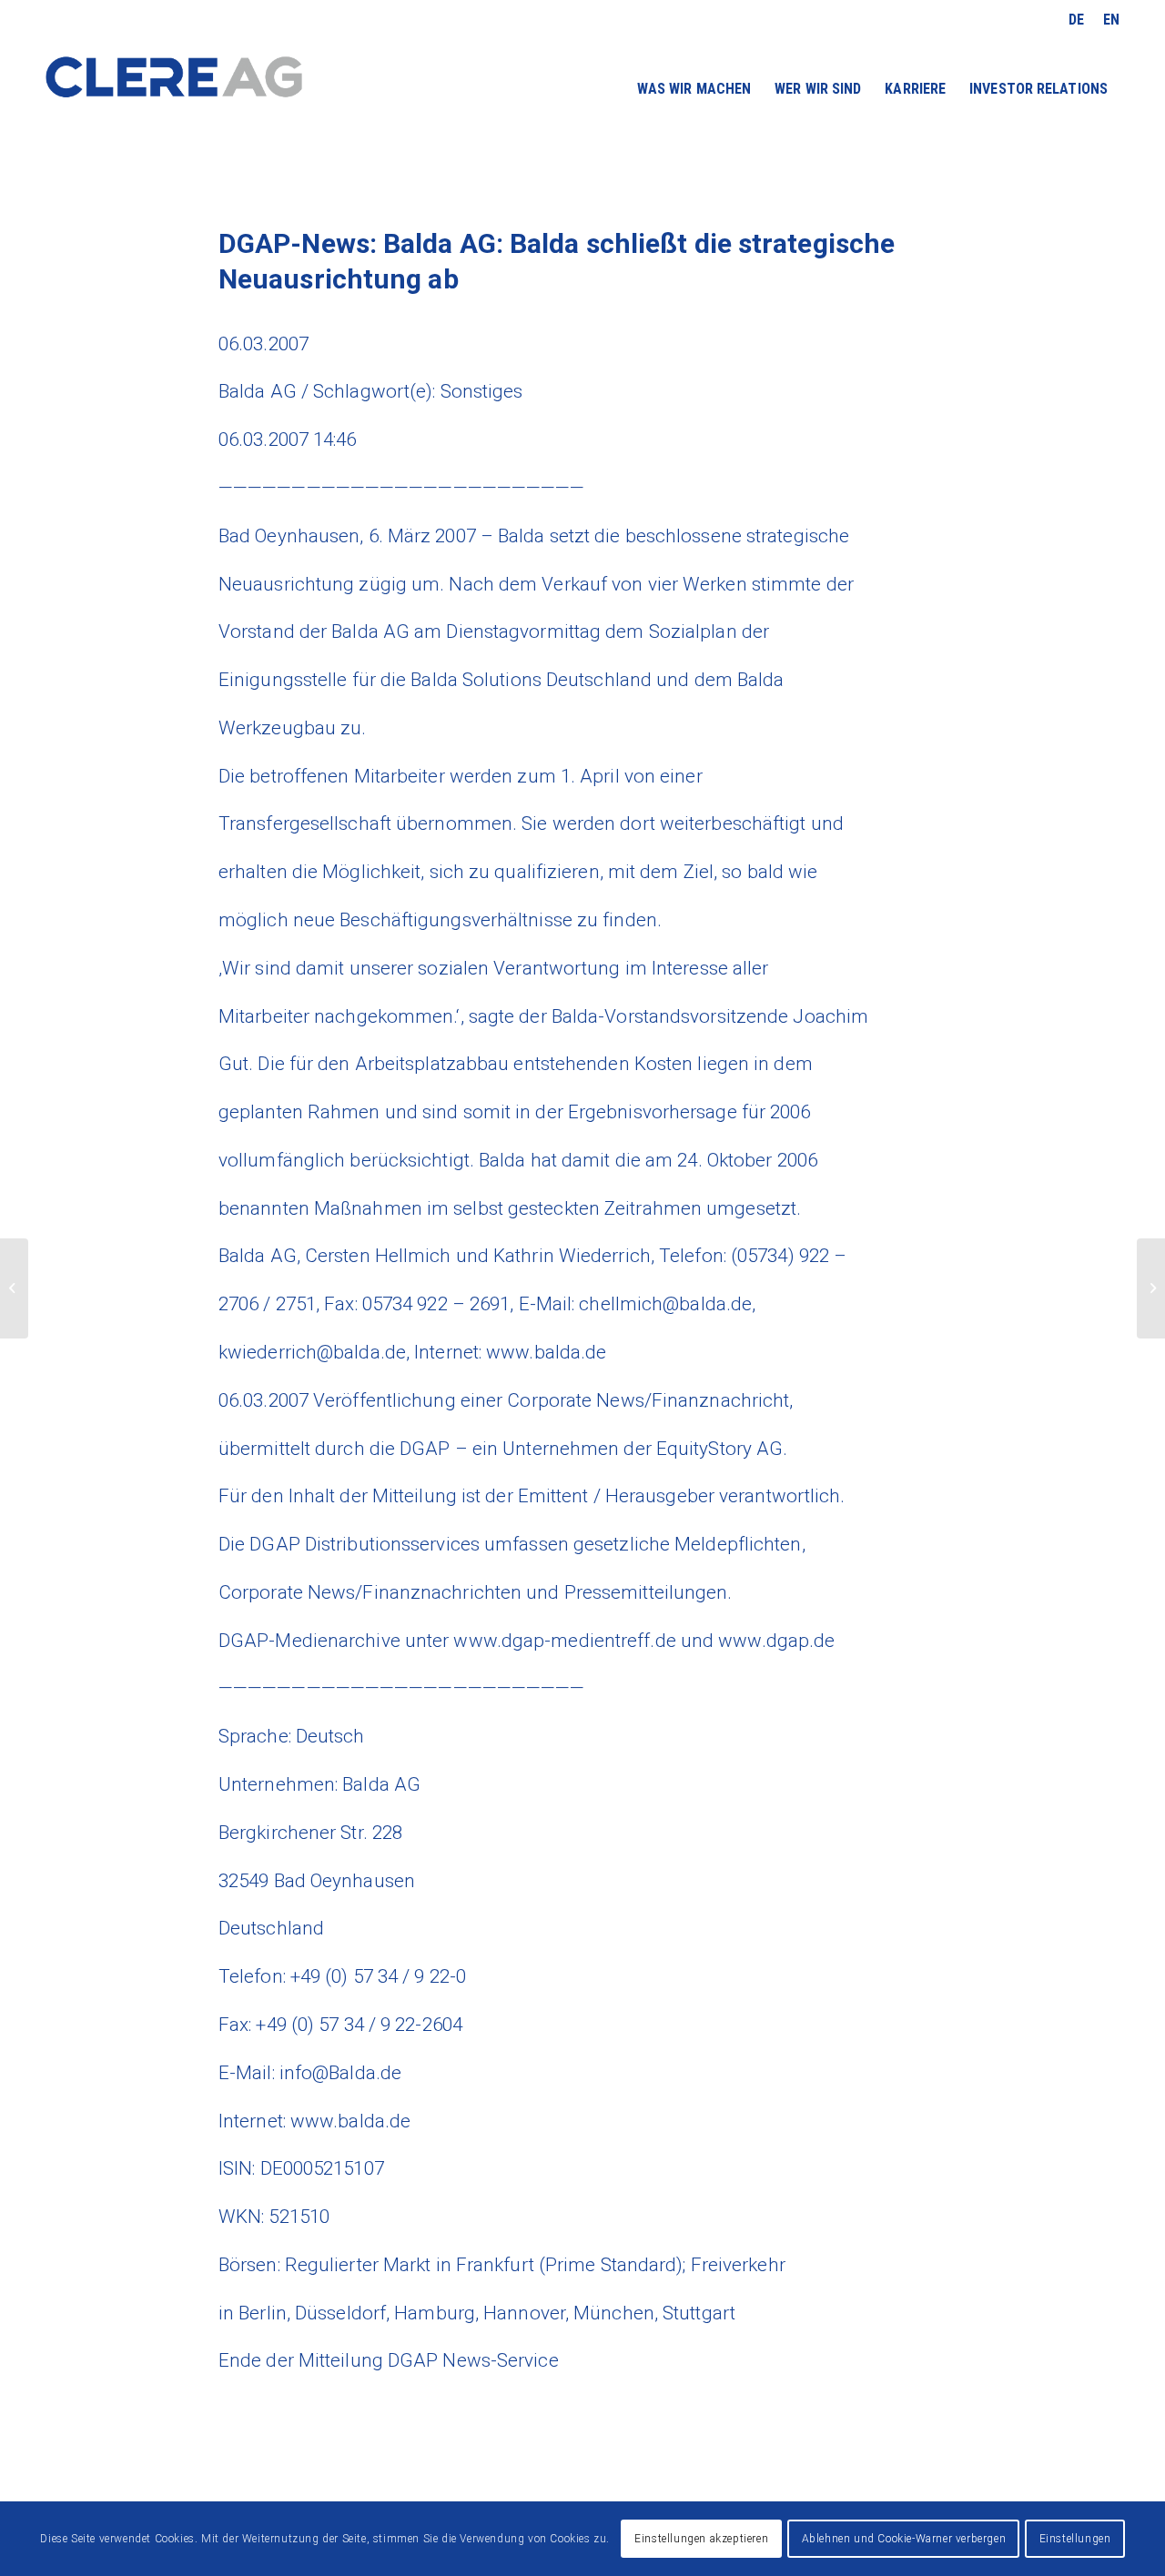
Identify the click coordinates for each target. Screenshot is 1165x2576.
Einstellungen (1075, 2539)
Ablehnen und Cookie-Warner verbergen (904, 2539)
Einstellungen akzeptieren (701, 2539)
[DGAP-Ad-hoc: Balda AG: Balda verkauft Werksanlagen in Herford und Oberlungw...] (14, 1288)
